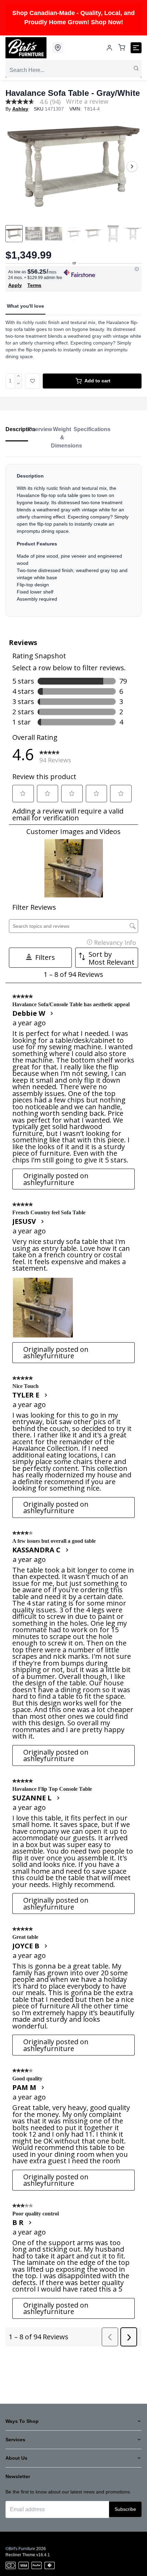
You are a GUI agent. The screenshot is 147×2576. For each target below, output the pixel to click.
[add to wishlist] (32, 381)
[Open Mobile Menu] (136, 48)
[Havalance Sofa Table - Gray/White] (73, 166)
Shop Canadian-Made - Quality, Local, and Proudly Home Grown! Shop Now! (73, 18)
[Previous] (15, 166)
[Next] (132, 166)
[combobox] (73, 70)
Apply (15, 285)
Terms (34, 285)
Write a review (87, 101)
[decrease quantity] (19, 385)
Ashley (20, 109)
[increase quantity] (19, 377)
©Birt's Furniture (20, 2549)
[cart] (122, 48)
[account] (109, 48)
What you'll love (25, 306)
